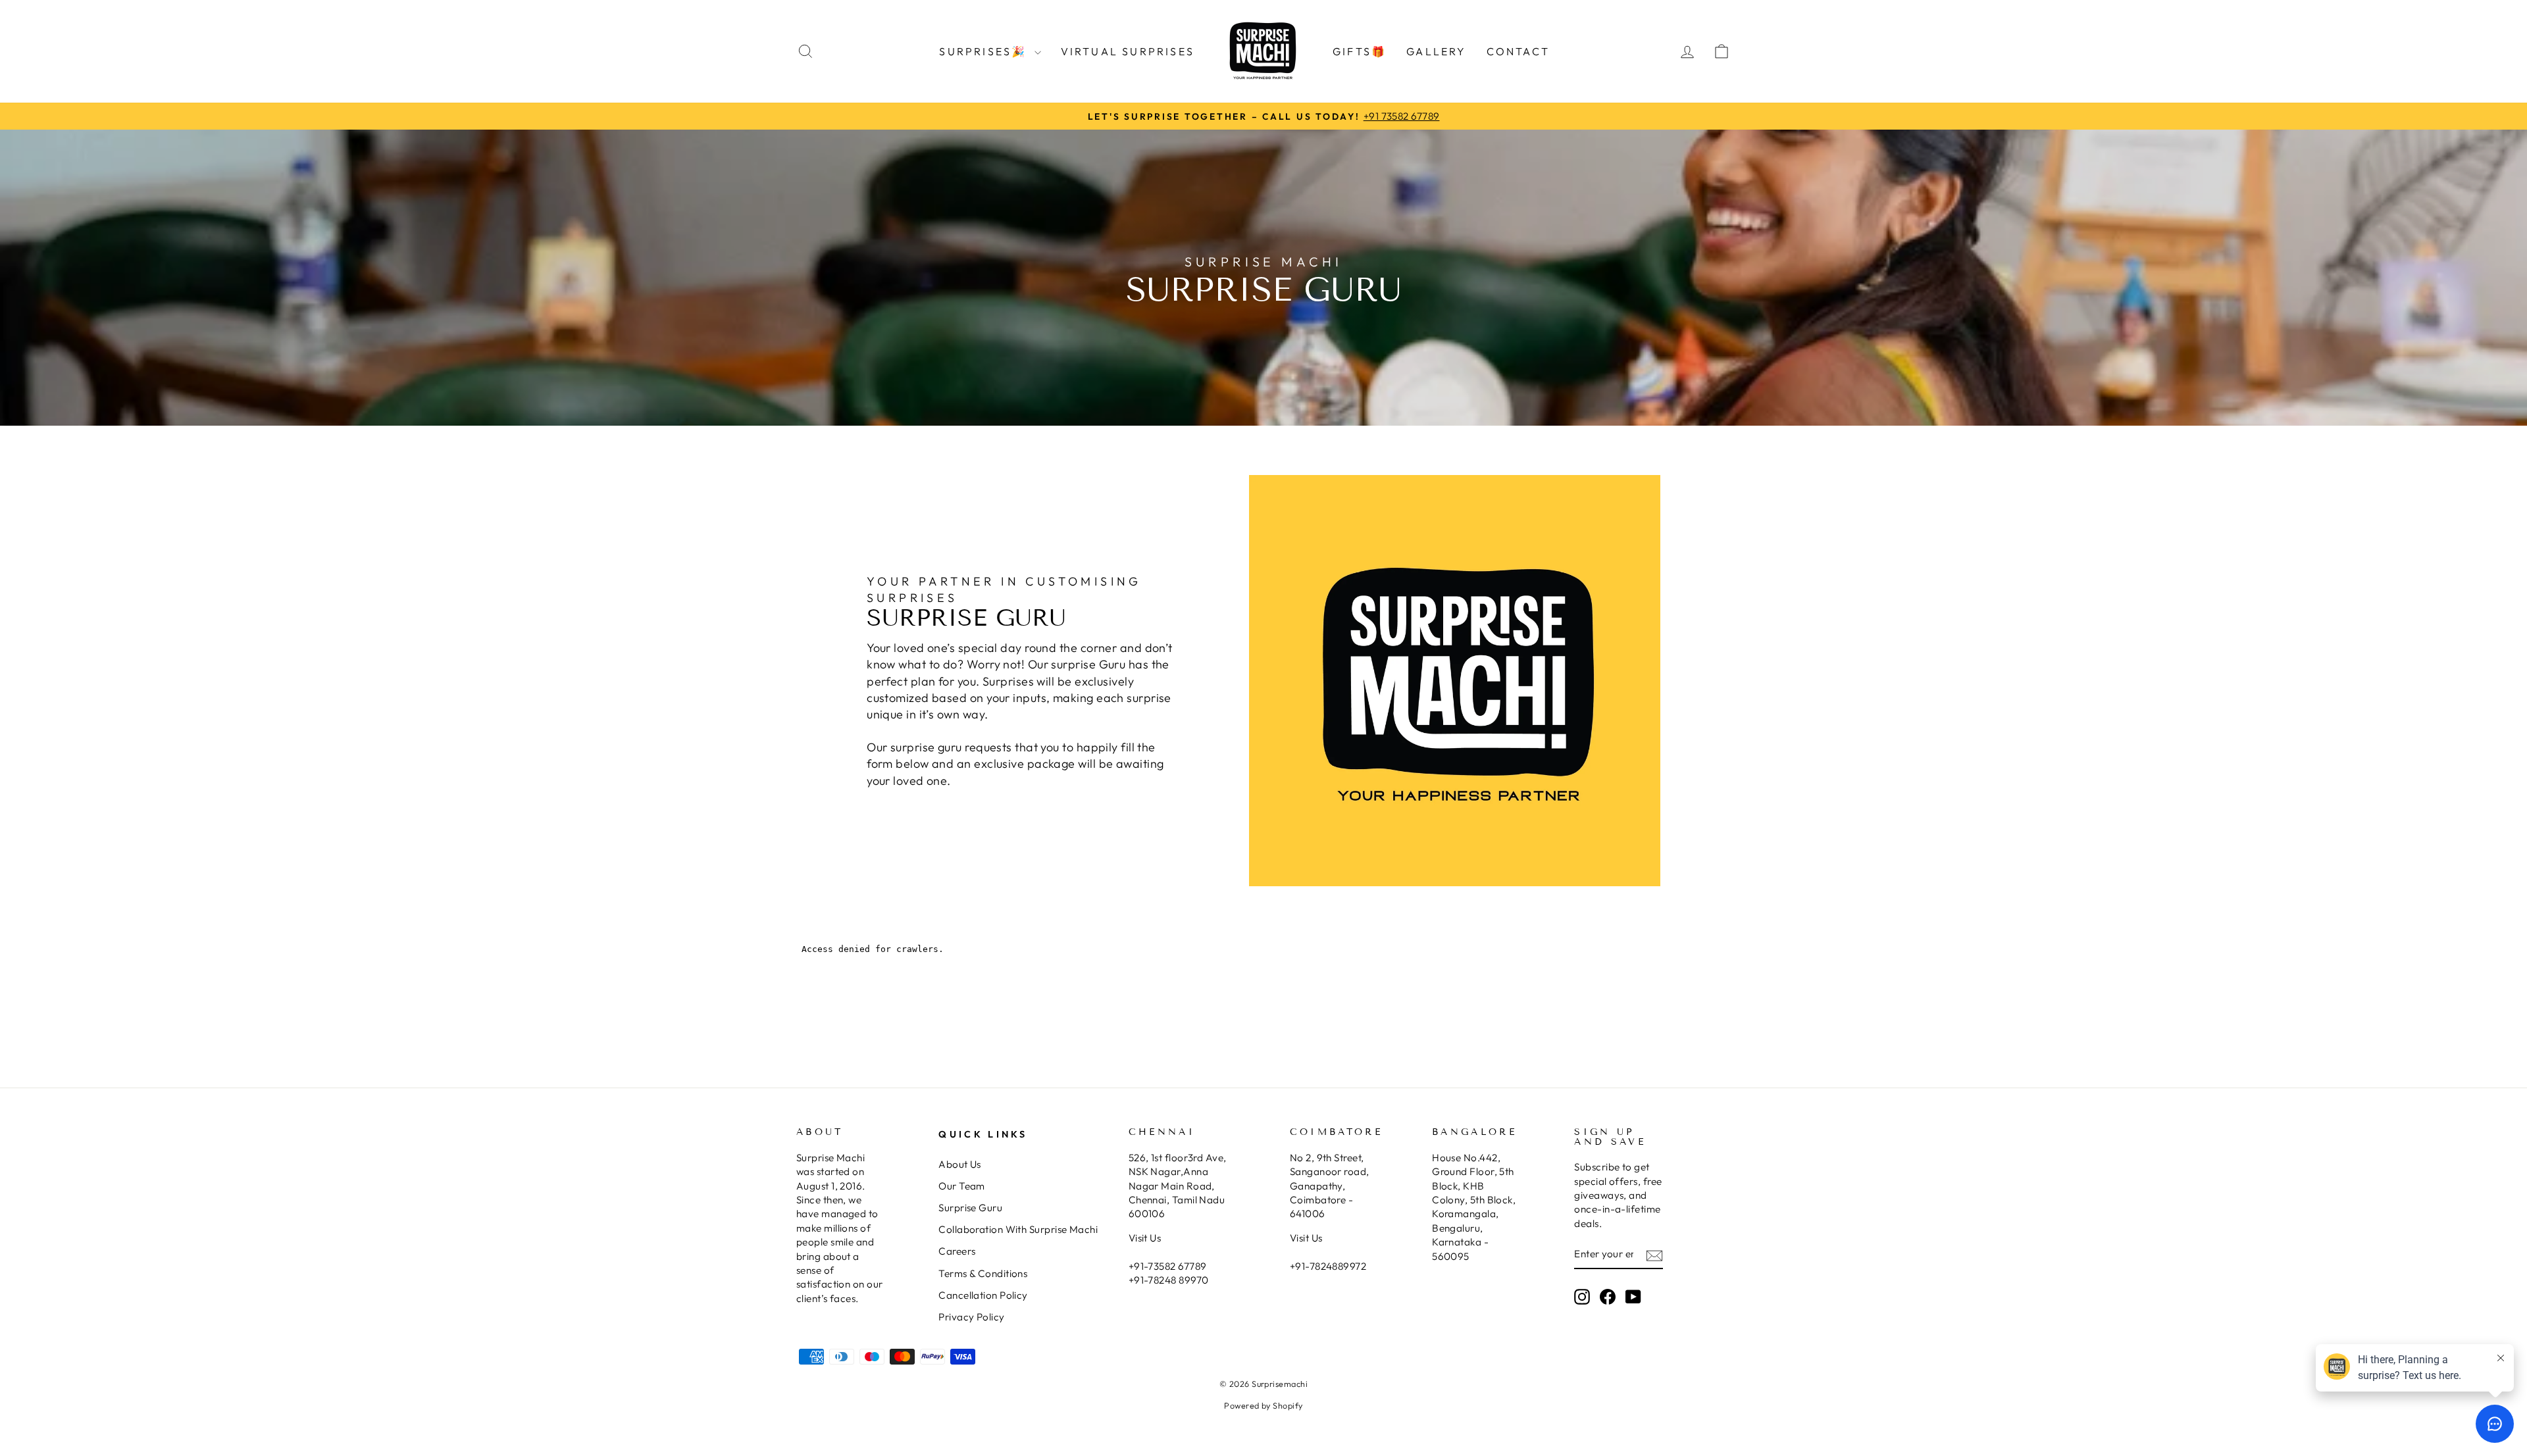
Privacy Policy (971, 1317)
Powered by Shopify (1263, 1405)
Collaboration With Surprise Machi (1018, 1229)
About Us (960, 1164)
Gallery (1436, 51)
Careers (957, 1251)
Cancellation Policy (983, 1295)
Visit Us (1145, 1238)
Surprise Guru (970, 1208)
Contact (1518, 51)
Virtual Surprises (1128, 51)
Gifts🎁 (1360, 51)
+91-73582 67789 (1168, 1266)
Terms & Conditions (983, 1273)
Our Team (962, 1186)
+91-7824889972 (1328, 1266)
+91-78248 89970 (1169, 1280)
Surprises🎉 (985, 51)
